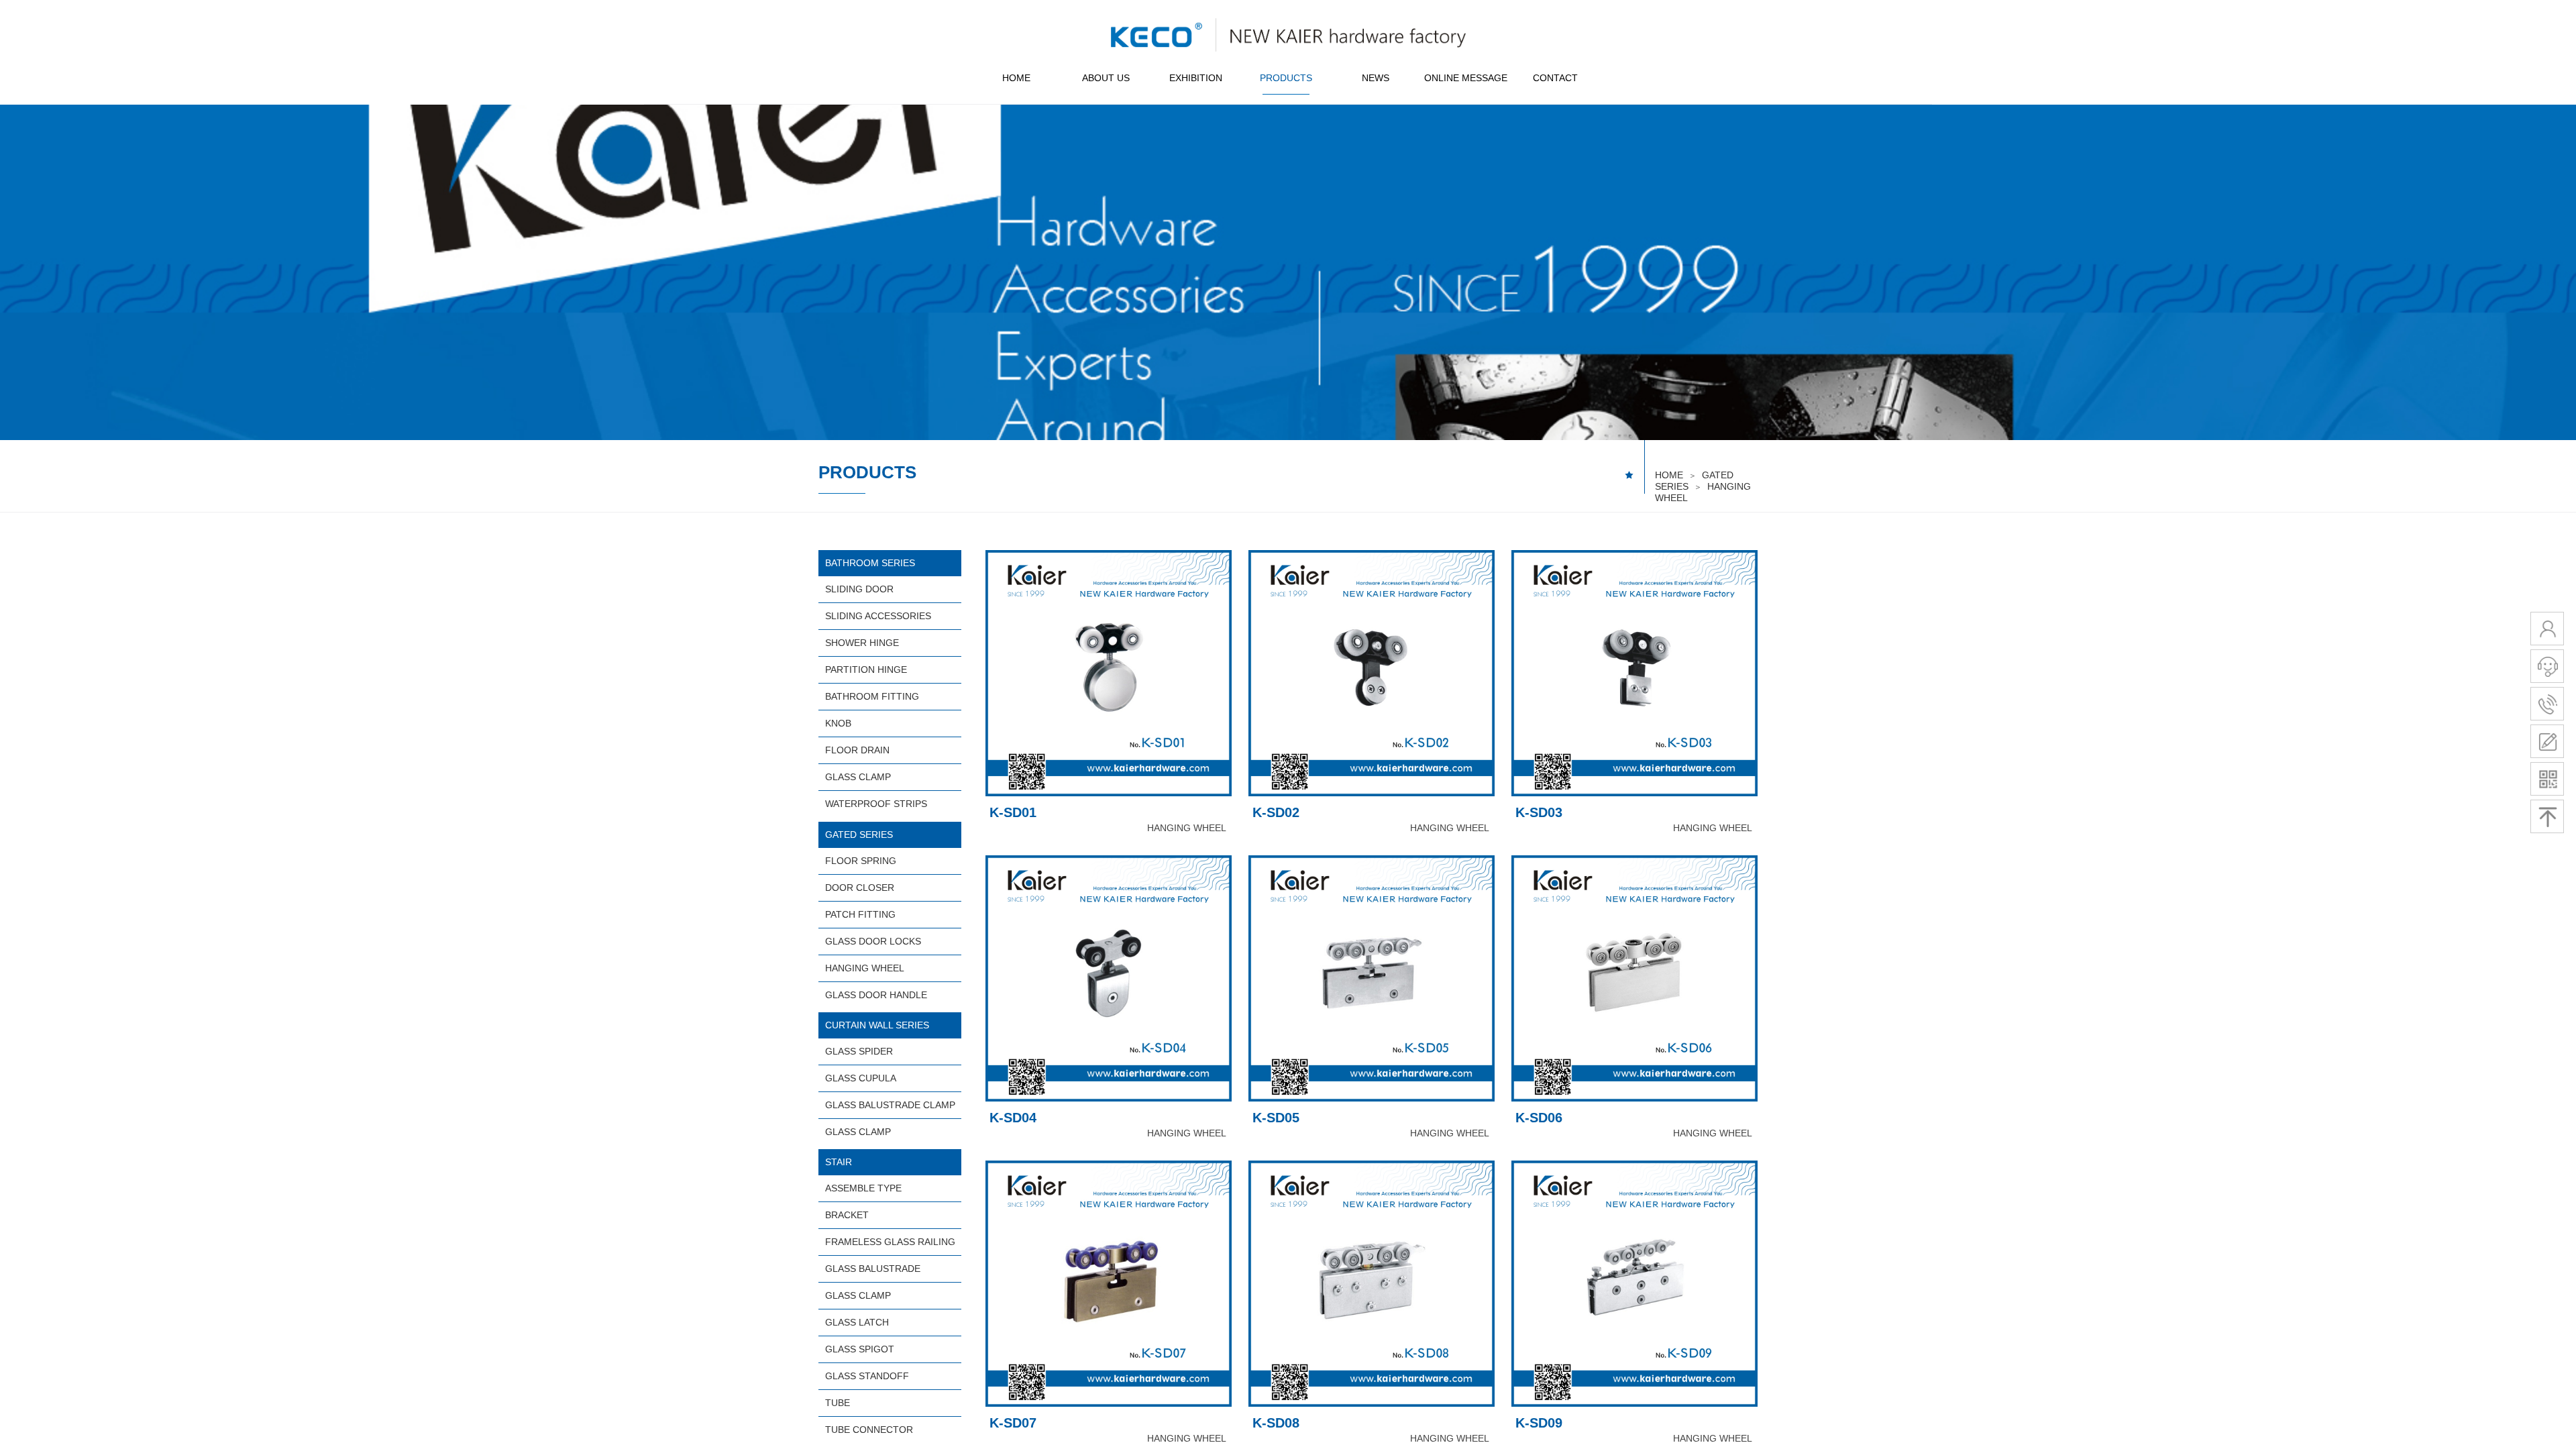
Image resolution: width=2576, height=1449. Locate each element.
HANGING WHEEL (1187, 828)
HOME (1016, 78)
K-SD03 (1539, 812)
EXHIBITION (1196, 78)
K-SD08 (1276, 1423)
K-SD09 (1539, 1423)
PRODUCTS (1286, 78)
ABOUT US (1106, 78)
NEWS (1376, 78)
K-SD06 (1539, 1118)
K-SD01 (1013, 812)
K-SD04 (1013, 1118)
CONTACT (1555, 78)
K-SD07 (1013, 1423)
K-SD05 (1276, 1118)
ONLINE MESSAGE (1466, 78)
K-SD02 (1276, 812)
